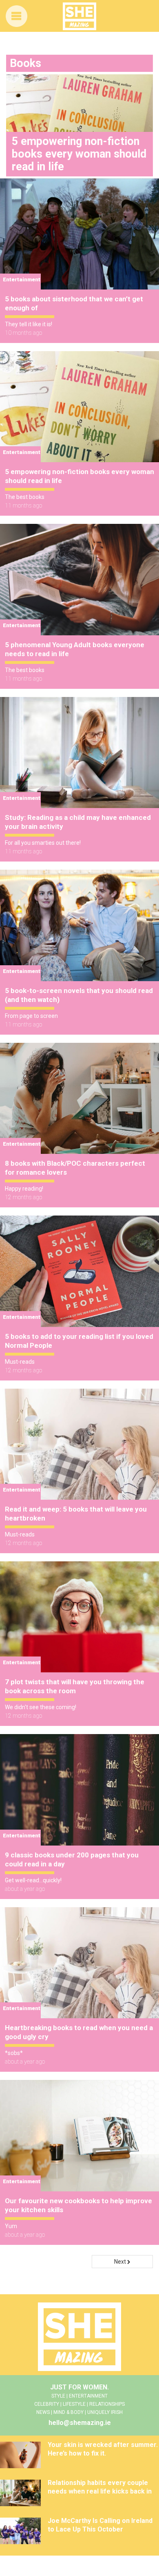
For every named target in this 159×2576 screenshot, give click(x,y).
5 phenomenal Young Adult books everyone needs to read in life (75, 649)
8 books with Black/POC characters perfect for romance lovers (75, 1168)
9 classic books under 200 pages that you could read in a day (72, 1859)
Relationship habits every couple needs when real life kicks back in (100, 2487)
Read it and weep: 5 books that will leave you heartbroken (76, 1514)
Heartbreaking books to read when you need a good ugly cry (79, 2032)
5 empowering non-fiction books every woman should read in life (79, 476)
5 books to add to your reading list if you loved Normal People (79, 1341)
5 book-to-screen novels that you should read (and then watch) (79, 995)
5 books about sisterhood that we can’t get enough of (74, 303)
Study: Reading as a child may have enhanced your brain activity (78, 822)
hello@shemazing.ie (80, 2423)
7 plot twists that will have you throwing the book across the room (75, 1686)
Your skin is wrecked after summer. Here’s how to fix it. (103, 2449)
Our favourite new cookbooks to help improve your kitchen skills (78, 2205)
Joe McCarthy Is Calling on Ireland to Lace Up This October (100, 2525)
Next (121, 2262)
